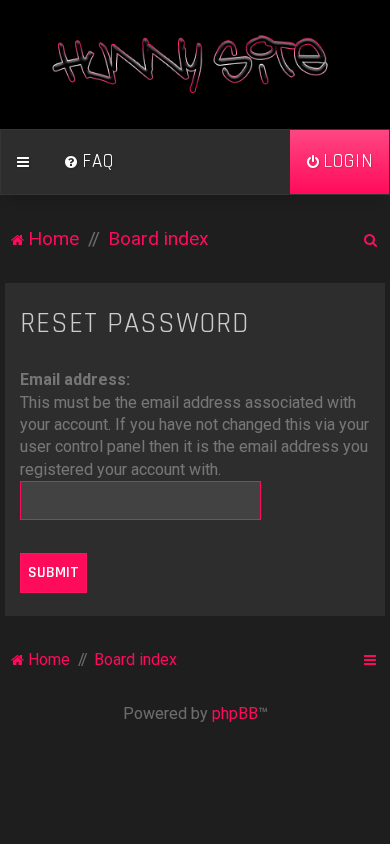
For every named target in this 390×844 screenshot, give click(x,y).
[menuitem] (89, 162)
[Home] (195, 64)
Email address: (75, 379)
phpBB (235, 713)
